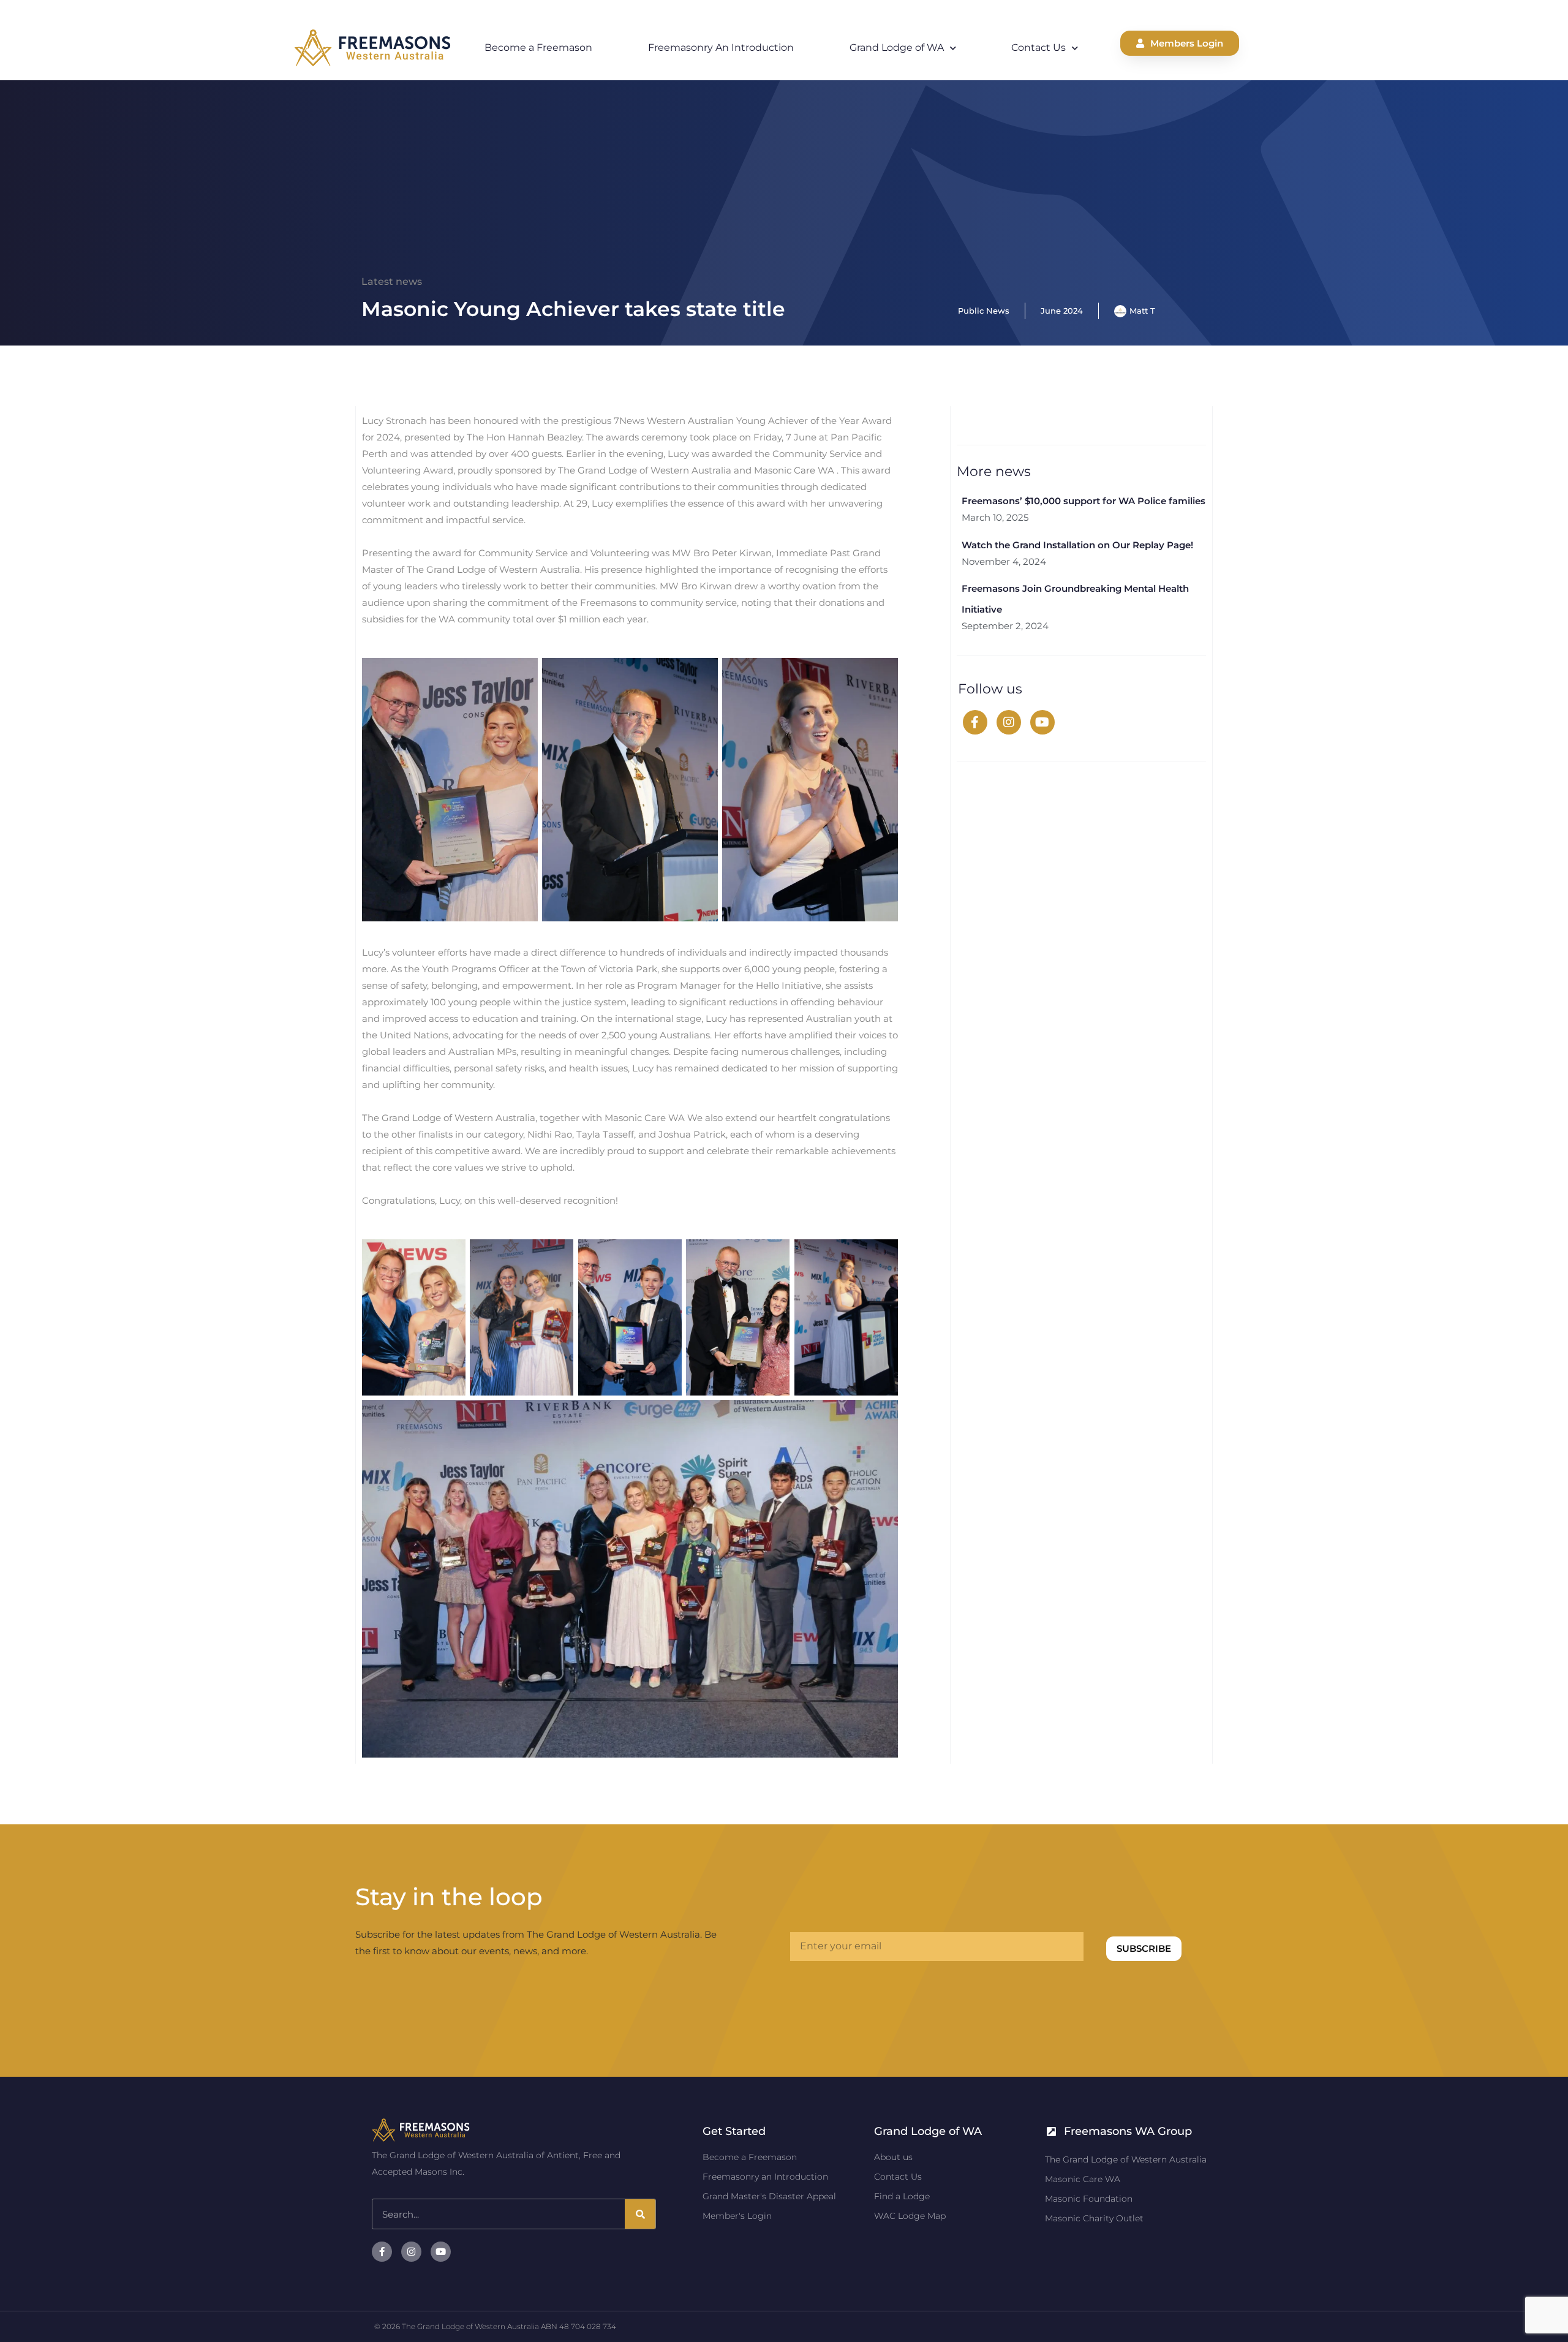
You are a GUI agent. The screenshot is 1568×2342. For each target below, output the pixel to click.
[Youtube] (1042, 722)
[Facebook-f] (382, 2252)
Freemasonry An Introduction (721, 47)
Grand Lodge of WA (897, 47)
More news (994, 471)
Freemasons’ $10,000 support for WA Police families (1084, 501)
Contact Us (1038, 47)
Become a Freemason (538, 47)
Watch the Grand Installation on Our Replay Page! (1077, 545)
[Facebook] (975, 722)
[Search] (640, 2214)
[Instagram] (1009, 722)
